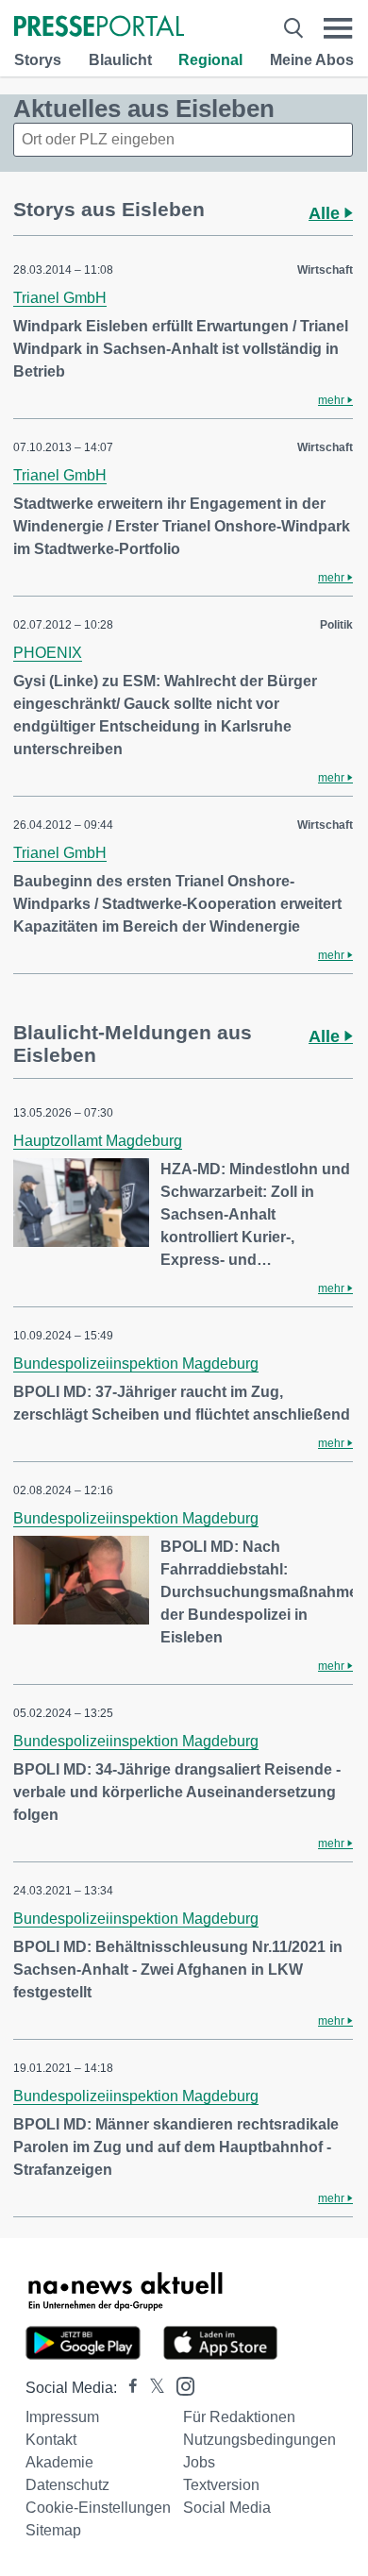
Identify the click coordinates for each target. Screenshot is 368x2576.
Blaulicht (120, 60)
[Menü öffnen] (338, 28)
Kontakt (51, 2440)
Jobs (199, 2462)
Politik (336, 625)
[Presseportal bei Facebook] (127, 2388)
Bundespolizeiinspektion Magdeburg (136, 1364)
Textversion (221, 2485)
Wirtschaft (325, 270)
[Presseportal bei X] (151, 2388)
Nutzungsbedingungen (259, 2440)
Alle (326, 213)
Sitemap (53, 2530)
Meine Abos (312, 60)
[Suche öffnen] (293, 28)
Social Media (227, 2508)
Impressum (62, 2417)
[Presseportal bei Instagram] (180, 2385)
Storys (38, 60)
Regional (210, 60)
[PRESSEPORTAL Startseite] (99, 28)
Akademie (59, 2462)
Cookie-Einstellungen (98, 2508)
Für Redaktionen (239, 2417)
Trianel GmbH (60, 298)
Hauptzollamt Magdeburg (98, 1141)
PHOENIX (48, 653)
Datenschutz (67, 2485)
